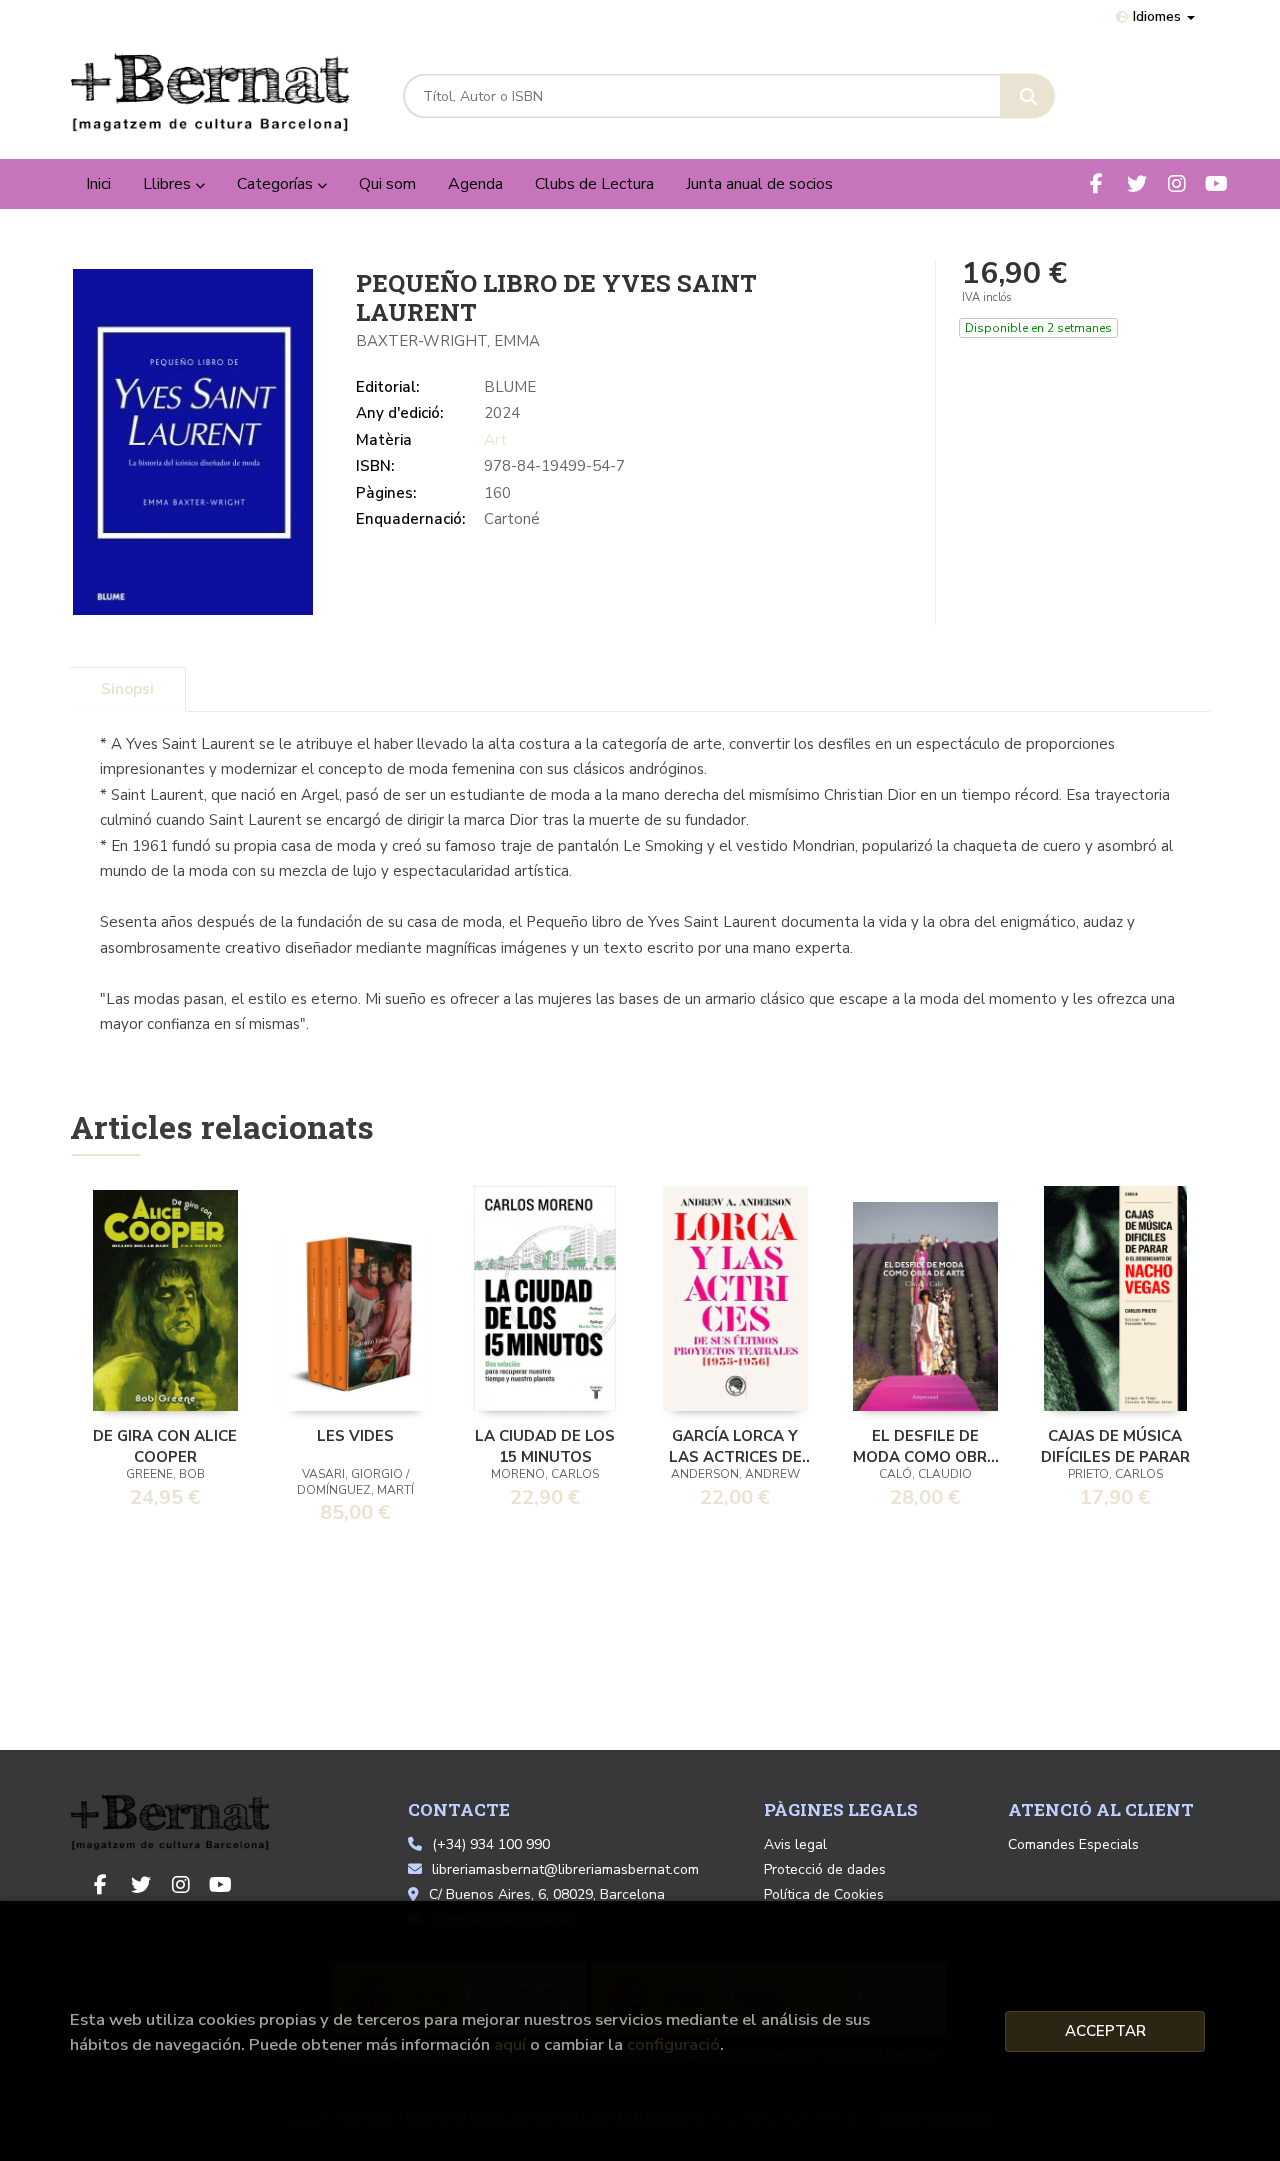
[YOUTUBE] (1216, 183)
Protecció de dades (825, 1869)
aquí (510, 2044)
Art (495, 440)
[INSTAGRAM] (1176, 183)
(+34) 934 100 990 (491, 1844)
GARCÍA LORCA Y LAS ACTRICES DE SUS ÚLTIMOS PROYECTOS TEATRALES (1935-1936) (735, 1445)
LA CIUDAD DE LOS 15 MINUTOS (545, 1445)
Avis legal (795, 1844)
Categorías (277, 184)
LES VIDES (355, 1436)
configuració (673, 2044)
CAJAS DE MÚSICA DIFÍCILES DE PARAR (1115, 1445)
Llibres (169, 184)
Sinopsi (127, 689)
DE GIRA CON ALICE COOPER (165, 1445)
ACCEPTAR (1105, 2031)
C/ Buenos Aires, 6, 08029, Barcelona (547, 1894)
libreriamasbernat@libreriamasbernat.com (565, 1869)
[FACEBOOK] (1096, 183)
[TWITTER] (1136, 183)
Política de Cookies (824, 1894)
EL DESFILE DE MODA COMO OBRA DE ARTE (925, 1445)
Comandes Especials (1073, 1844)
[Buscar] (1027, 96)
